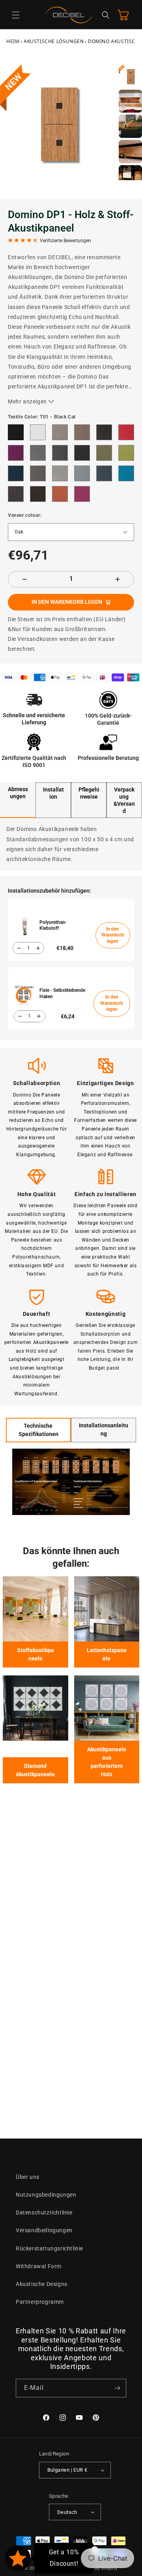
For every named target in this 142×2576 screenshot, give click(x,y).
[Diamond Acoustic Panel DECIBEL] (35, 1708)
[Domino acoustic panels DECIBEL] (107, 1708)
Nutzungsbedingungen (46, 2195)
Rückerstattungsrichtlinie (50, 2248)
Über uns (28, 2177)
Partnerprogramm (40, 2302)
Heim (13, 41)
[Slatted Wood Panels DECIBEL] (107, 1609)
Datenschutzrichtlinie (44, 2212)
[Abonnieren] (117, 2388)
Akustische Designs (42, 2284)
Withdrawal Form (39, 2266)
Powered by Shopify (96, 2568)
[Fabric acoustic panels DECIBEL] (35, 1609)
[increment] (118, 579)
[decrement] (24, 579)
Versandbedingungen (44, 2230)
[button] (16, 15)
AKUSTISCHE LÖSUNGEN (54, 41)
